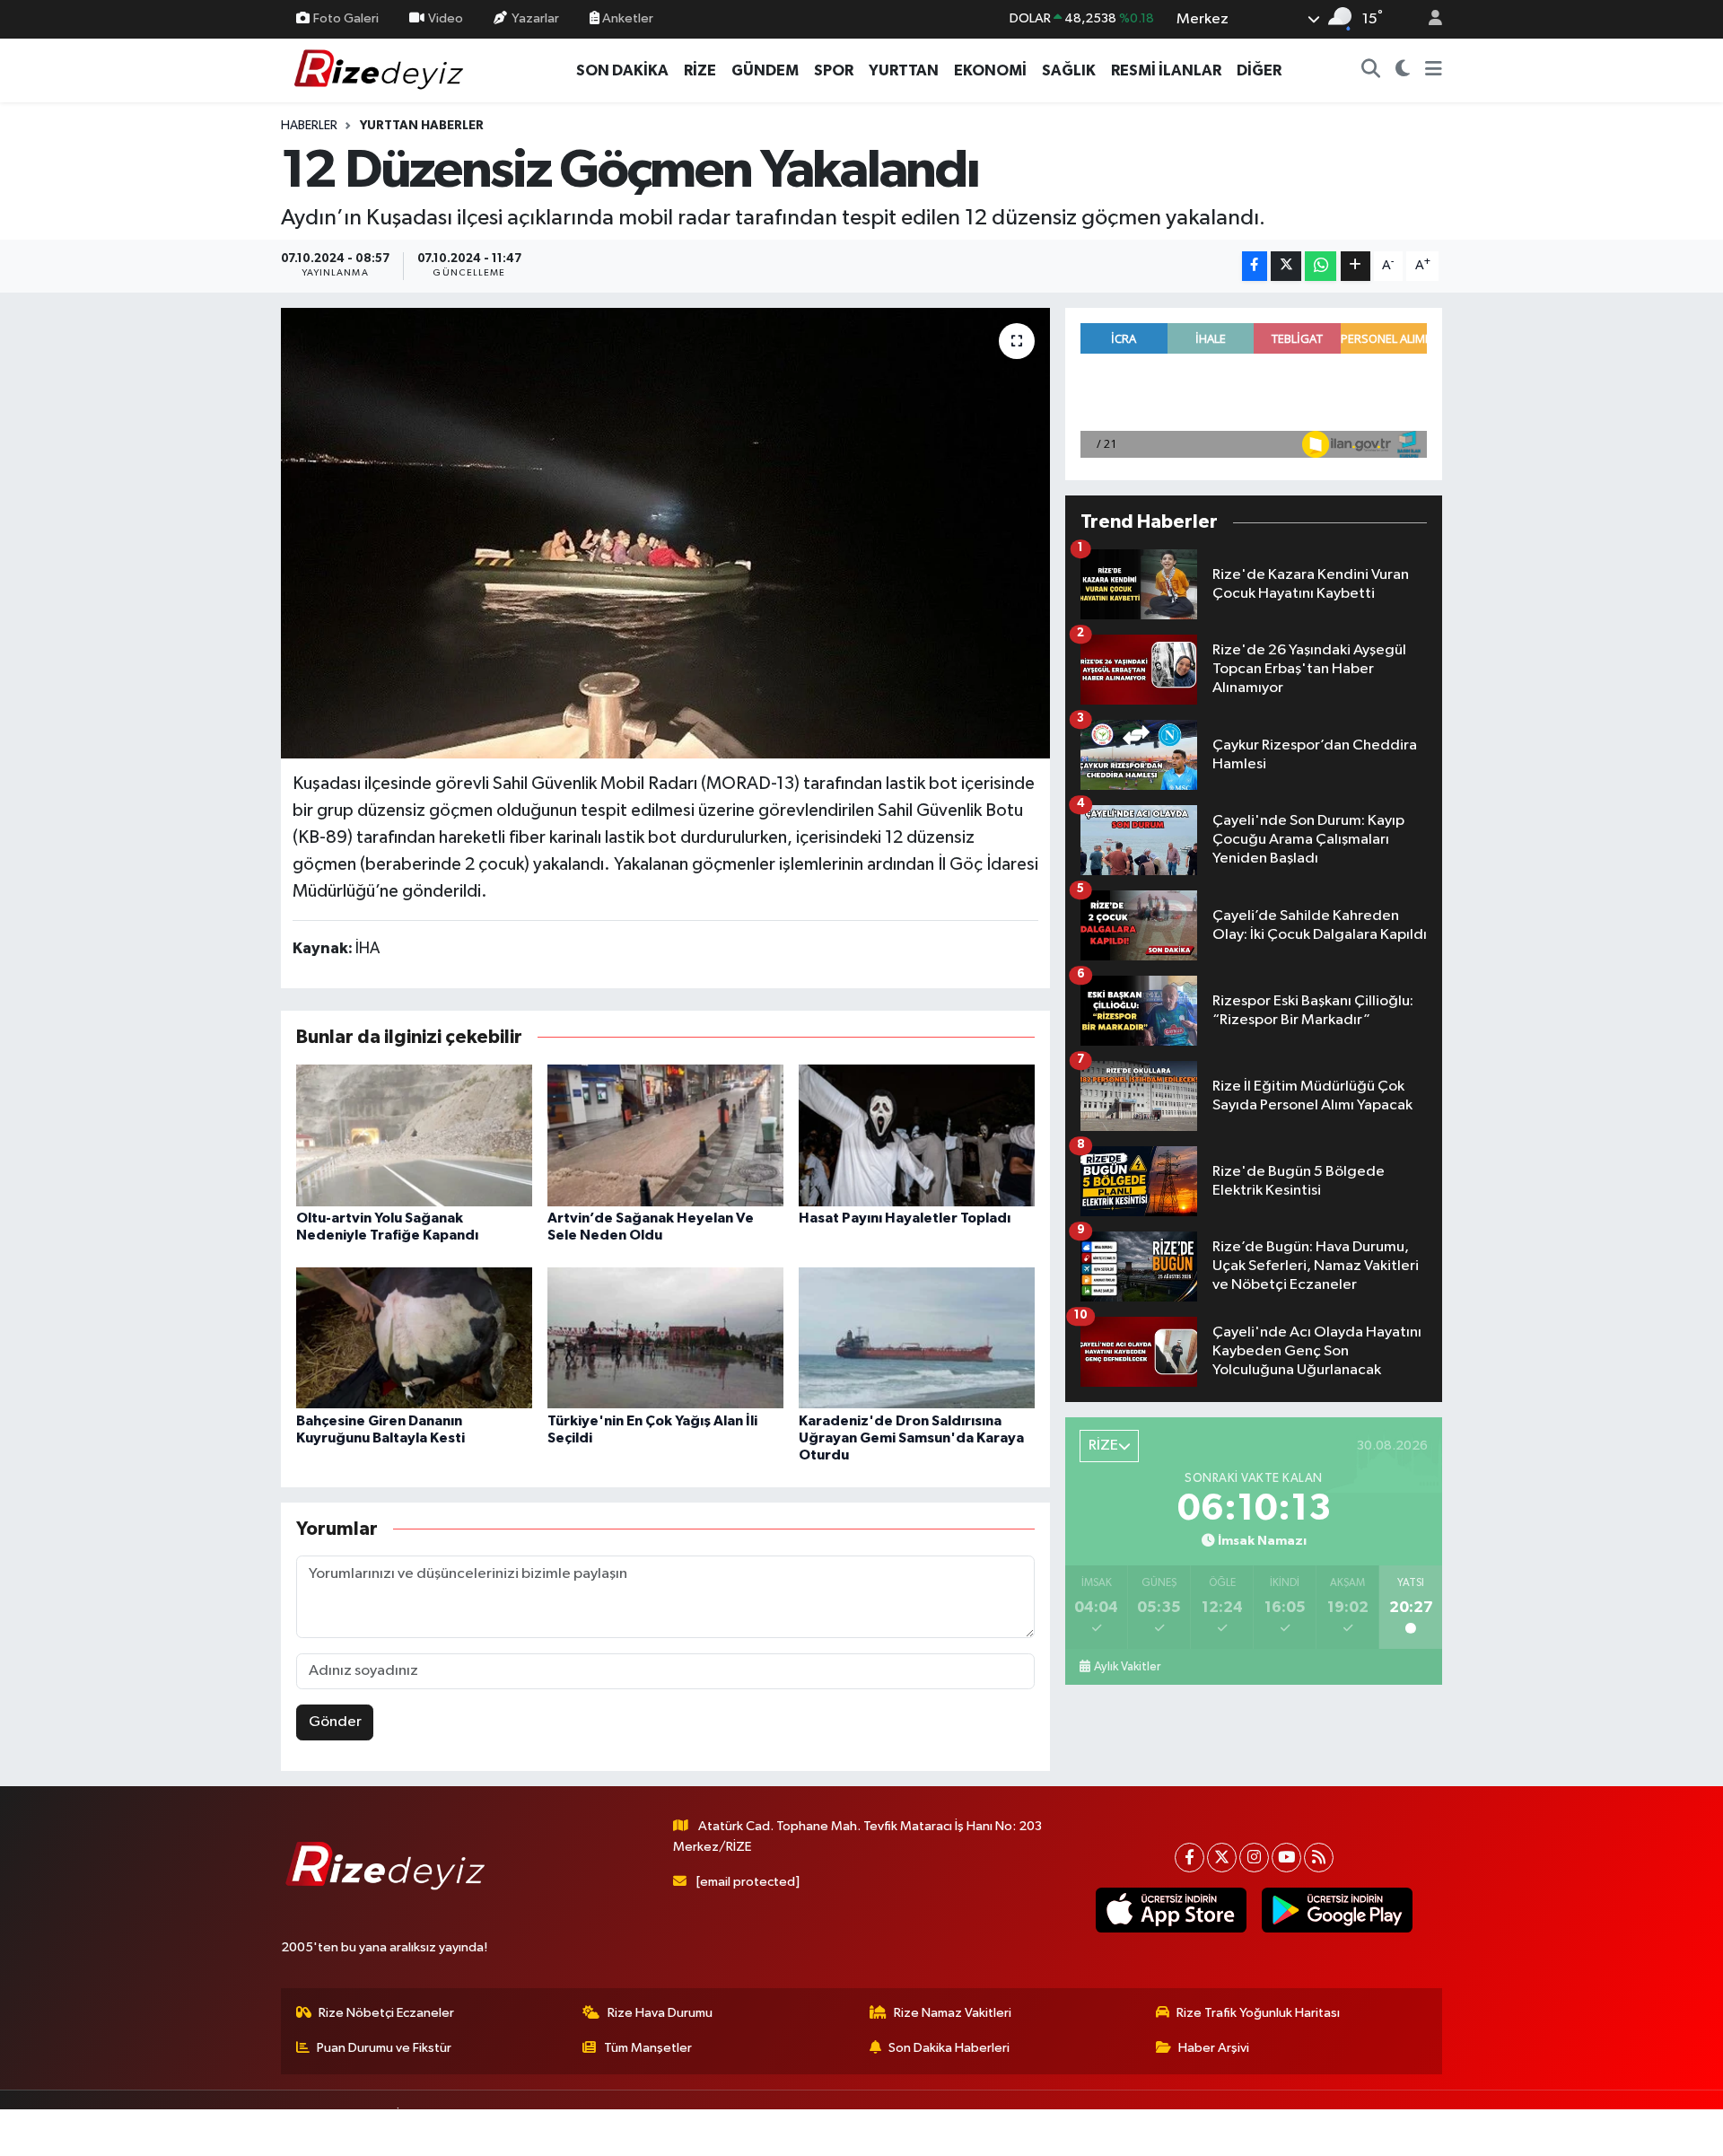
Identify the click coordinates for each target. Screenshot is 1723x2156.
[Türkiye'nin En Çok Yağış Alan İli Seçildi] (665, 1338)
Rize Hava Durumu (660, 2013)
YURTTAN (904, 70)
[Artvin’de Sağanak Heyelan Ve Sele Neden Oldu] (665, 1135)
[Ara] (1371, 71)
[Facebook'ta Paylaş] (1255, 266)
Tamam (1426, 2130)
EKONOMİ (990, 70)
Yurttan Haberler (422, 126)
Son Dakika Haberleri (949, 2048)
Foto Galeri (346, 18)
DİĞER (1259, 70)
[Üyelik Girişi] (1428, 19)
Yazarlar (535, 18)
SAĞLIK (1069, 70)
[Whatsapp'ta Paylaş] (1321, 266)
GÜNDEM (765, 70)
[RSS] (1319, 1858)
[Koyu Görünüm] (1403, 71)
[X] (1222, 1858)
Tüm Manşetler (648, 2048)
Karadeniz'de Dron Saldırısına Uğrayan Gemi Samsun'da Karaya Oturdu (911, 1438)
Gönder (335, 1722)
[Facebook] (1189, 1858)
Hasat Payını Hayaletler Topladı (905, 1218)
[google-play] (1337, 1910)
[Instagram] (1254, 1858)
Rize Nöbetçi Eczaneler (386, 2013)
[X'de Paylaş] (1286, 266)
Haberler (309, 126)
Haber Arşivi (1214, 2048)
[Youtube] (1286, 1858)
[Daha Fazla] (1356, 266)
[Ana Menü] (1434, 71)
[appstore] (1171, 1910)
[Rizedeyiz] (381, 70)
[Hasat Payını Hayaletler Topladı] (917, 1135)
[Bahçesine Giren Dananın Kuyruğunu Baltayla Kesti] (414, 1338)
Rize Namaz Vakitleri (953, 2013)
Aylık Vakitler (1127, 1667)
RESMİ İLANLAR (1166, 70)
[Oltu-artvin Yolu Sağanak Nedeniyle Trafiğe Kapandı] (414, 1135)
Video (446, 18)
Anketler (626, 18)
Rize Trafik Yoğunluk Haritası (1258, 2013)
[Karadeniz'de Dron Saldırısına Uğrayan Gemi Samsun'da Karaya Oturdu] (917, 1338)
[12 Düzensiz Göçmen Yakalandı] (665, 533)
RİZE (700, 70)
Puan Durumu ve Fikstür (384, 2048)
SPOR (834, 70)
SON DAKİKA (622, 70)
